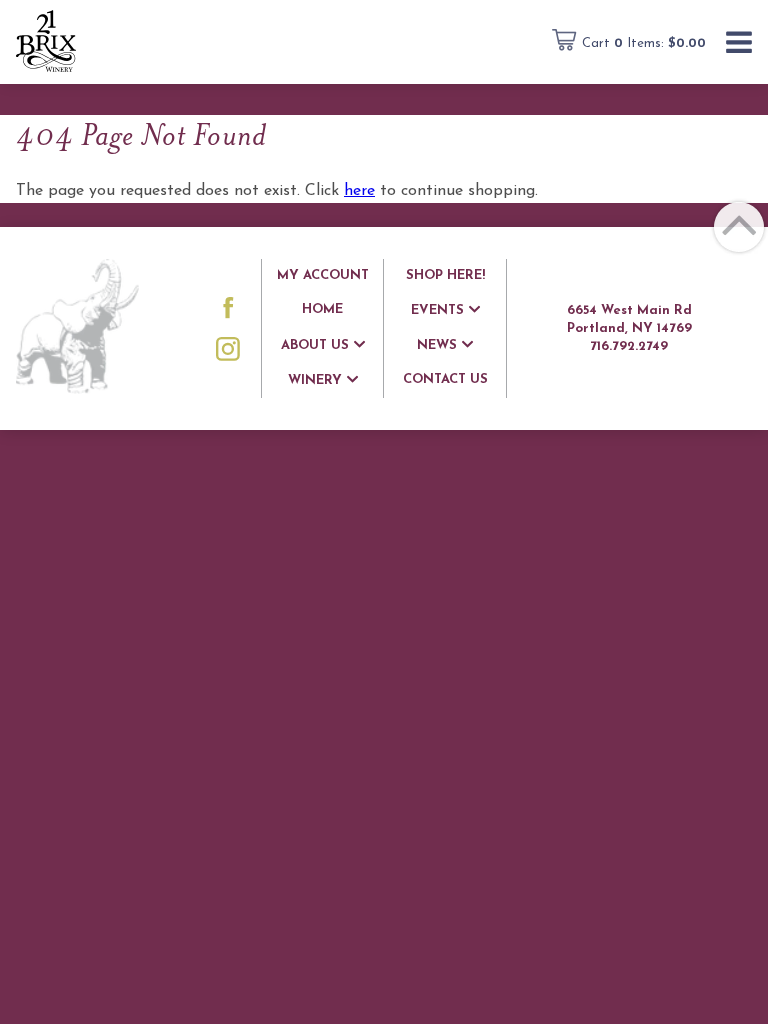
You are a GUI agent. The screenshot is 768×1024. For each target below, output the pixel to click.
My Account (323, 275)
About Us (315, 345)
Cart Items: (644, 43)
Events (437, 310)
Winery (315, 380)
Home (322, 309)
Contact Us (445, 379)
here (359, 191)
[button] (739, 44)
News (437, 345)
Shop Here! (445, 275)
